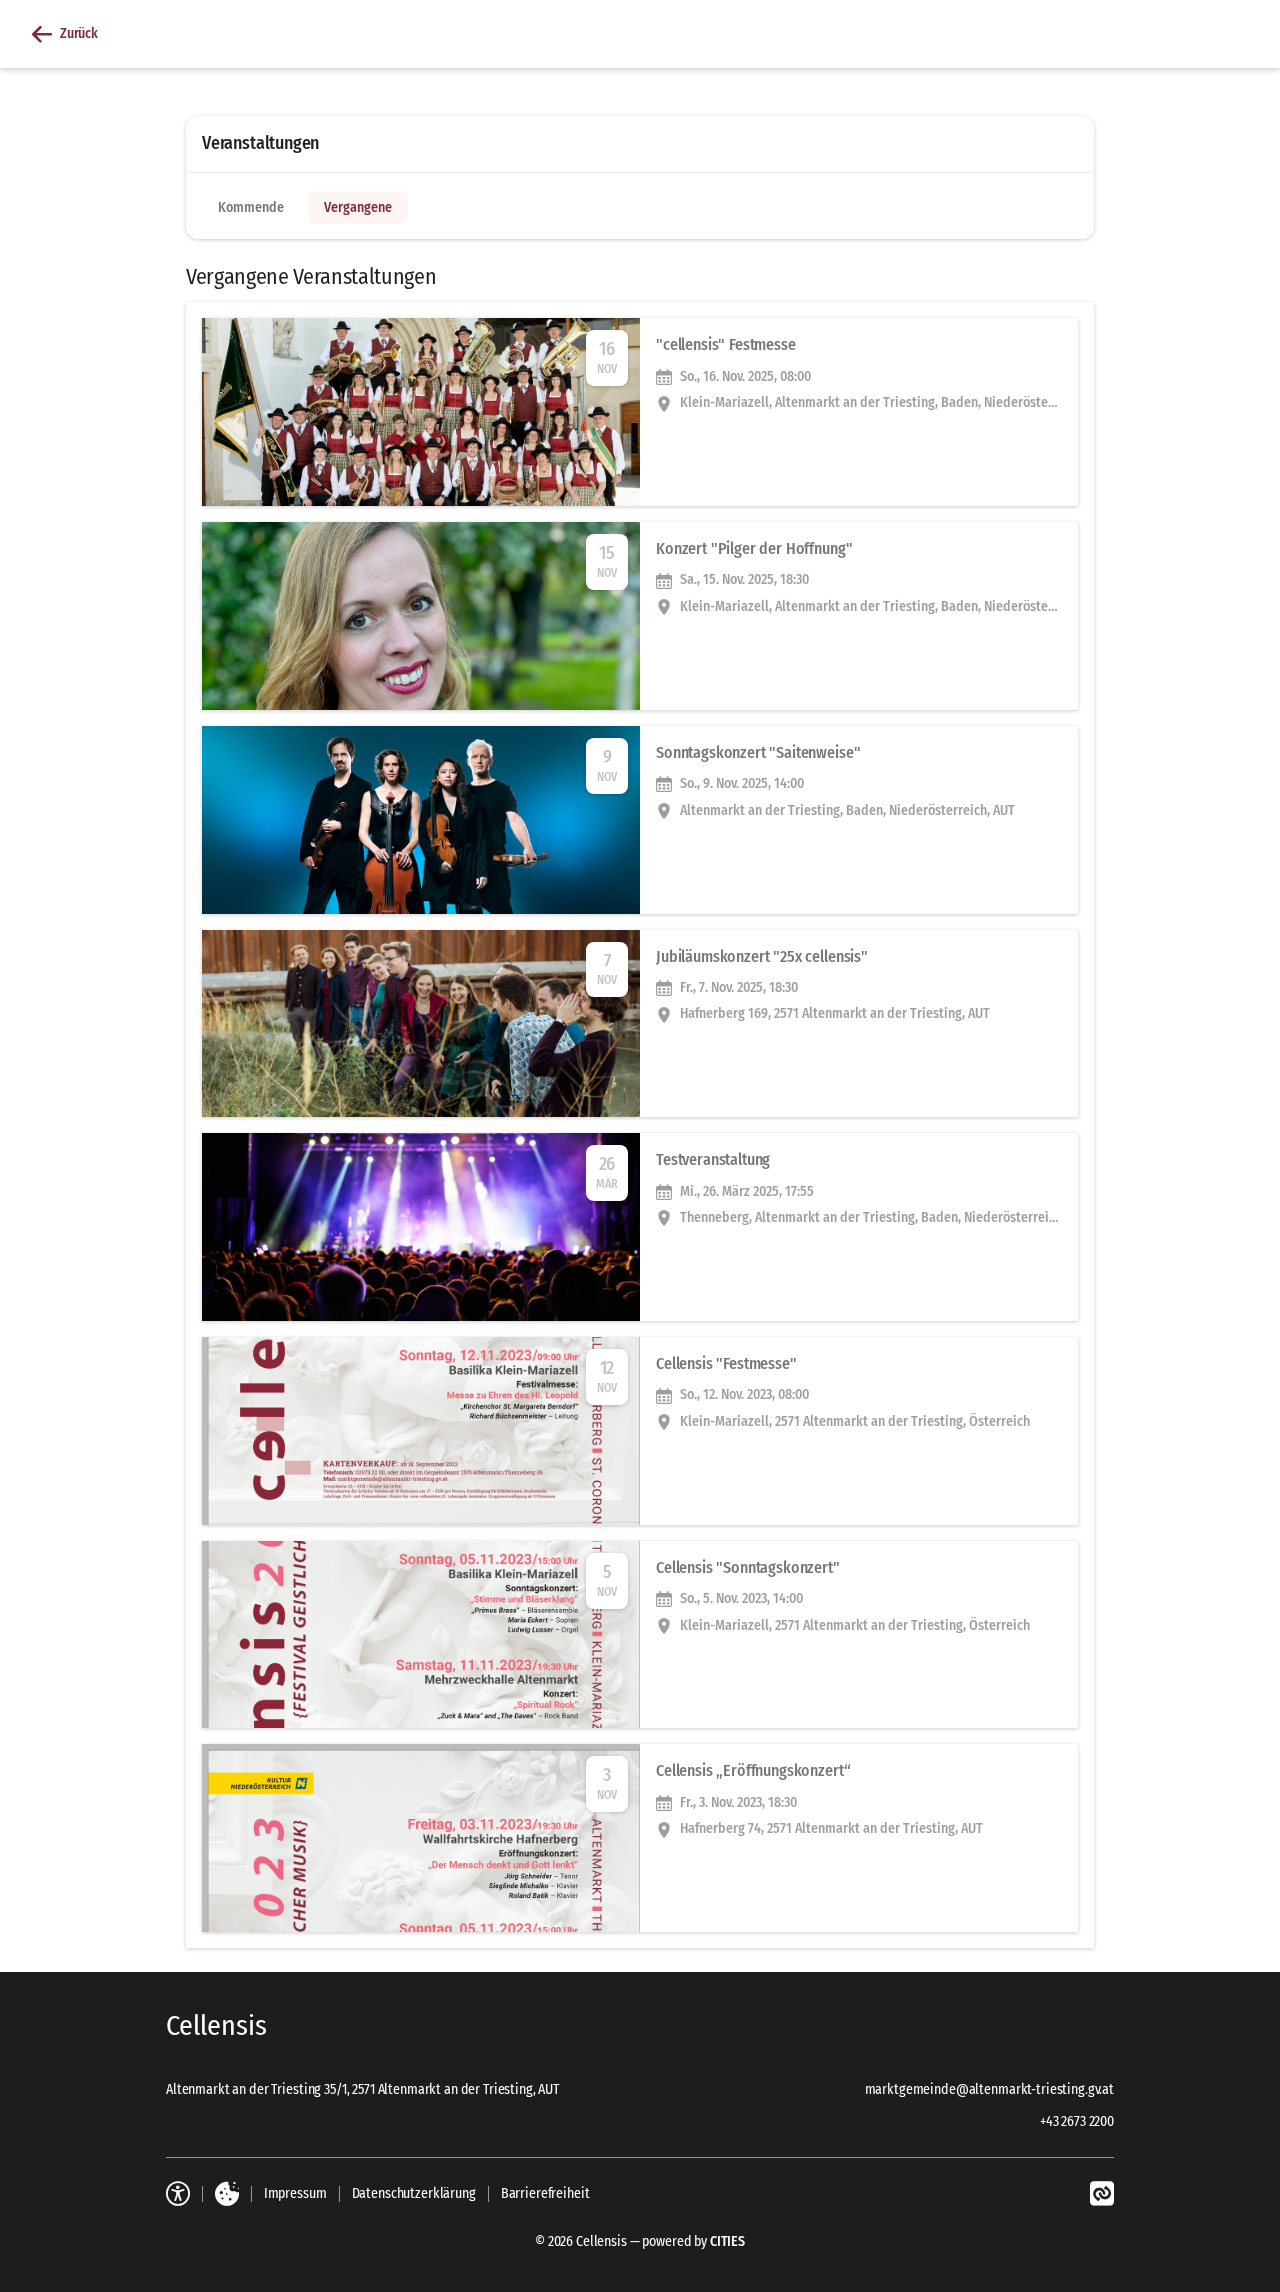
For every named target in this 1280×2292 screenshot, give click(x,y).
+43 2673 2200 (1077, 2121)
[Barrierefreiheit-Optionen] (178, 2194)
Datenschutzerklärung (414, 2193)
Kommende (251, 207)
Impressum (295, 2193)
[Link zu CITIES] (1102, 2194)
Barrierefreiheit (545, 2193)
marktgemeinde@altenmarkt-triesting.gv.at (989, 2089)
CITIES (727, 2241)
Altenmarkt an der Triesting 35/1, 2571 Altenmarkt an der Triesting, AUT (362, 2090)
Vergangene (358, 207)
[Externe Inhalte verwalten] (227, 2194)
